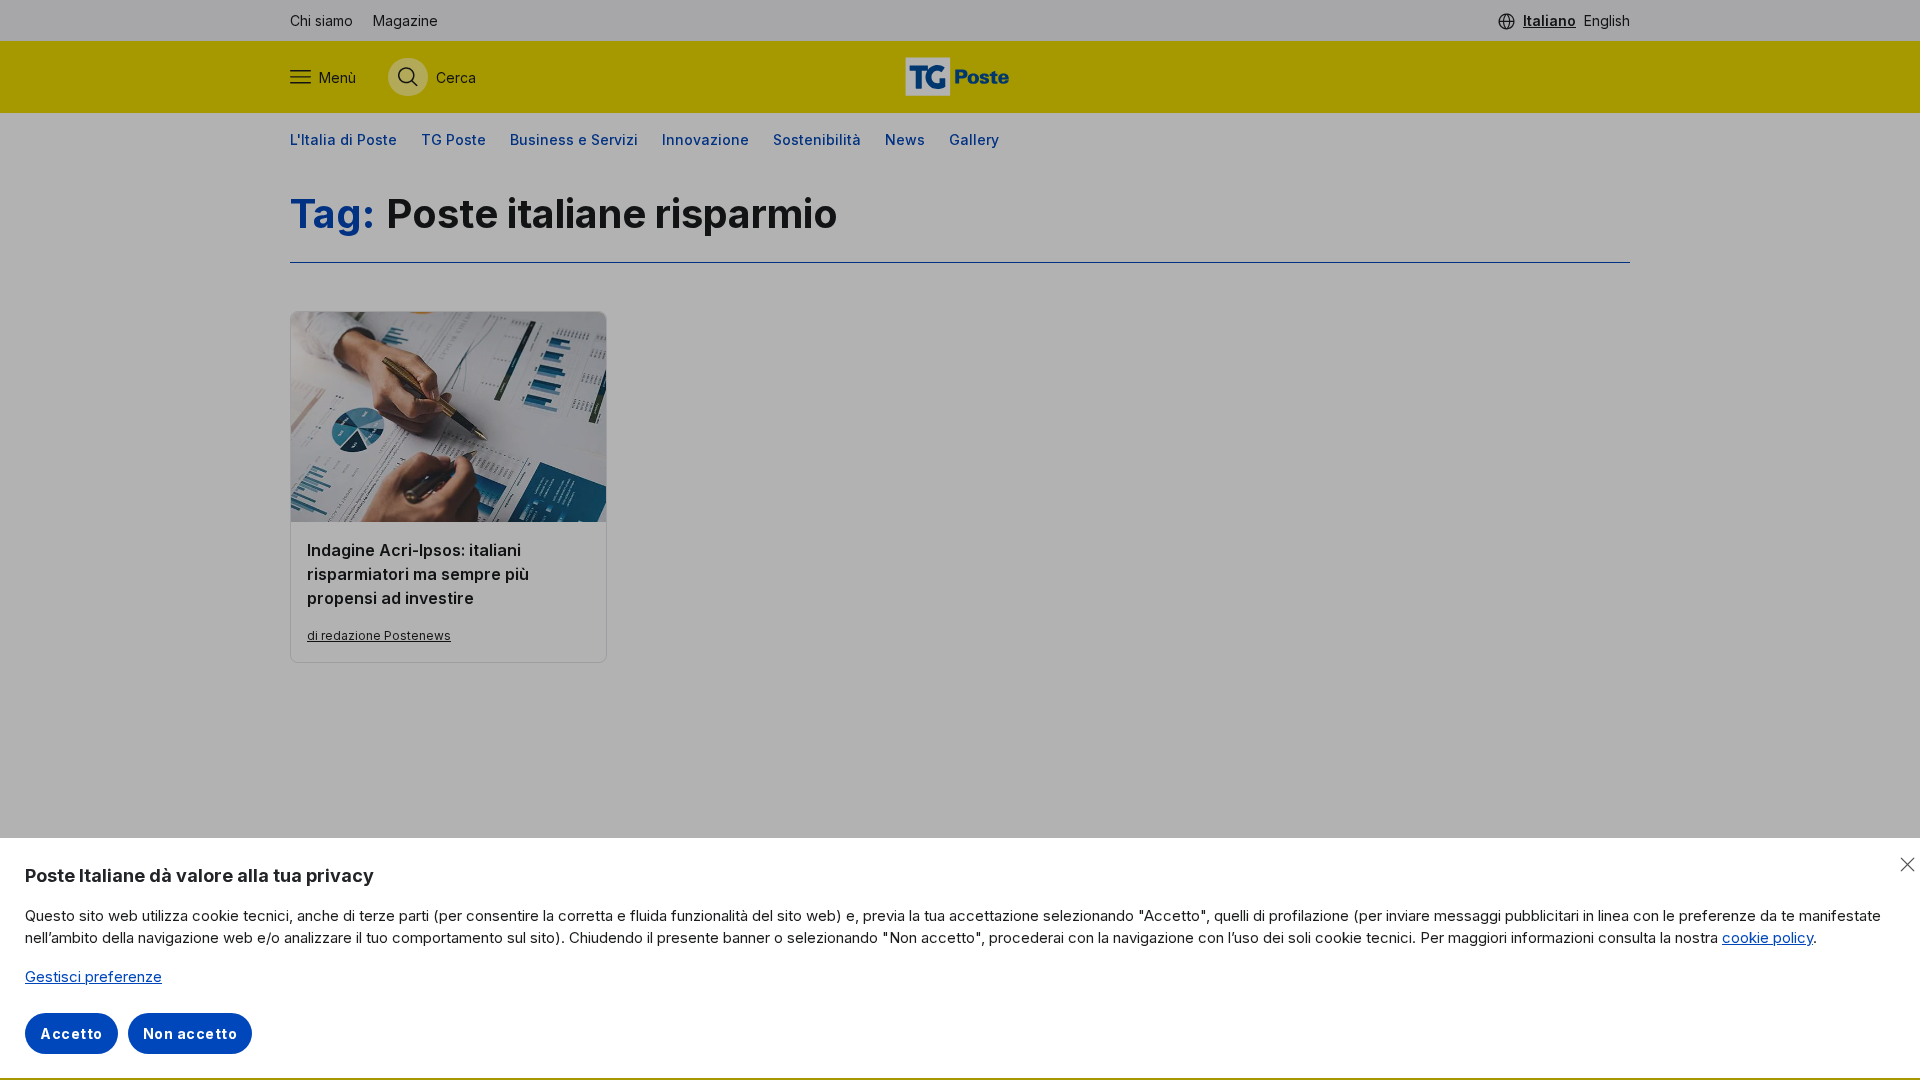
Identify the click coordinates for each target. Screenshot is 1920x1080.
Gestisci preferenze (93, 976)
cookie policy (1767, 937)
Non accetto (190, 1033)
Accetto (71, 1033)
